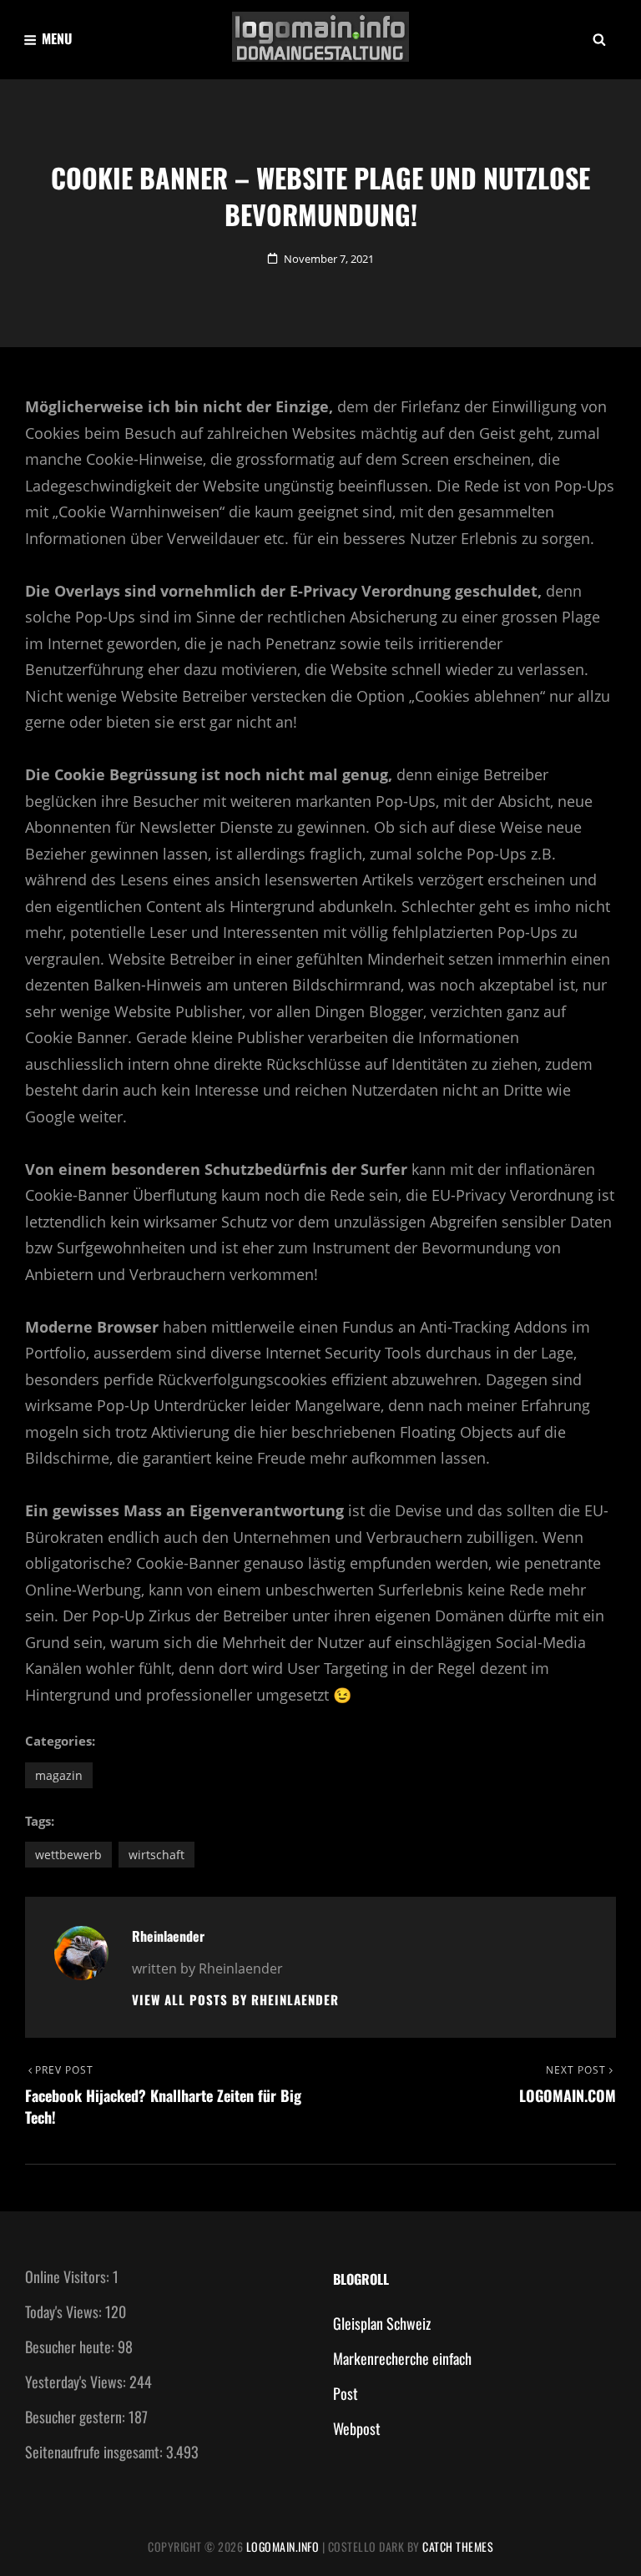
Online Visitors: (69, 2276)
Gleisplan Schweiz (382, 2323)
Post (346, 2393)
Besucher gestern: (77, 2417)
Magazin (59, 1775)
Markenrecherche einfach (402, 2358)
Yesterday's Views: (77, 2382)
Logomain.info (283, 2546)
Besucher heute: (71, 2347)
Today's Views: (65, 2311)
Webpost (357, 2428)
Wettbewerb (68, 1855)
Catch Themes (458, 2546)
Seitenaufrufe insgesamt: (96, 2452)
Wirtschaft (156, 1855)
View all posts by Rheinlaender (235, 2000)
